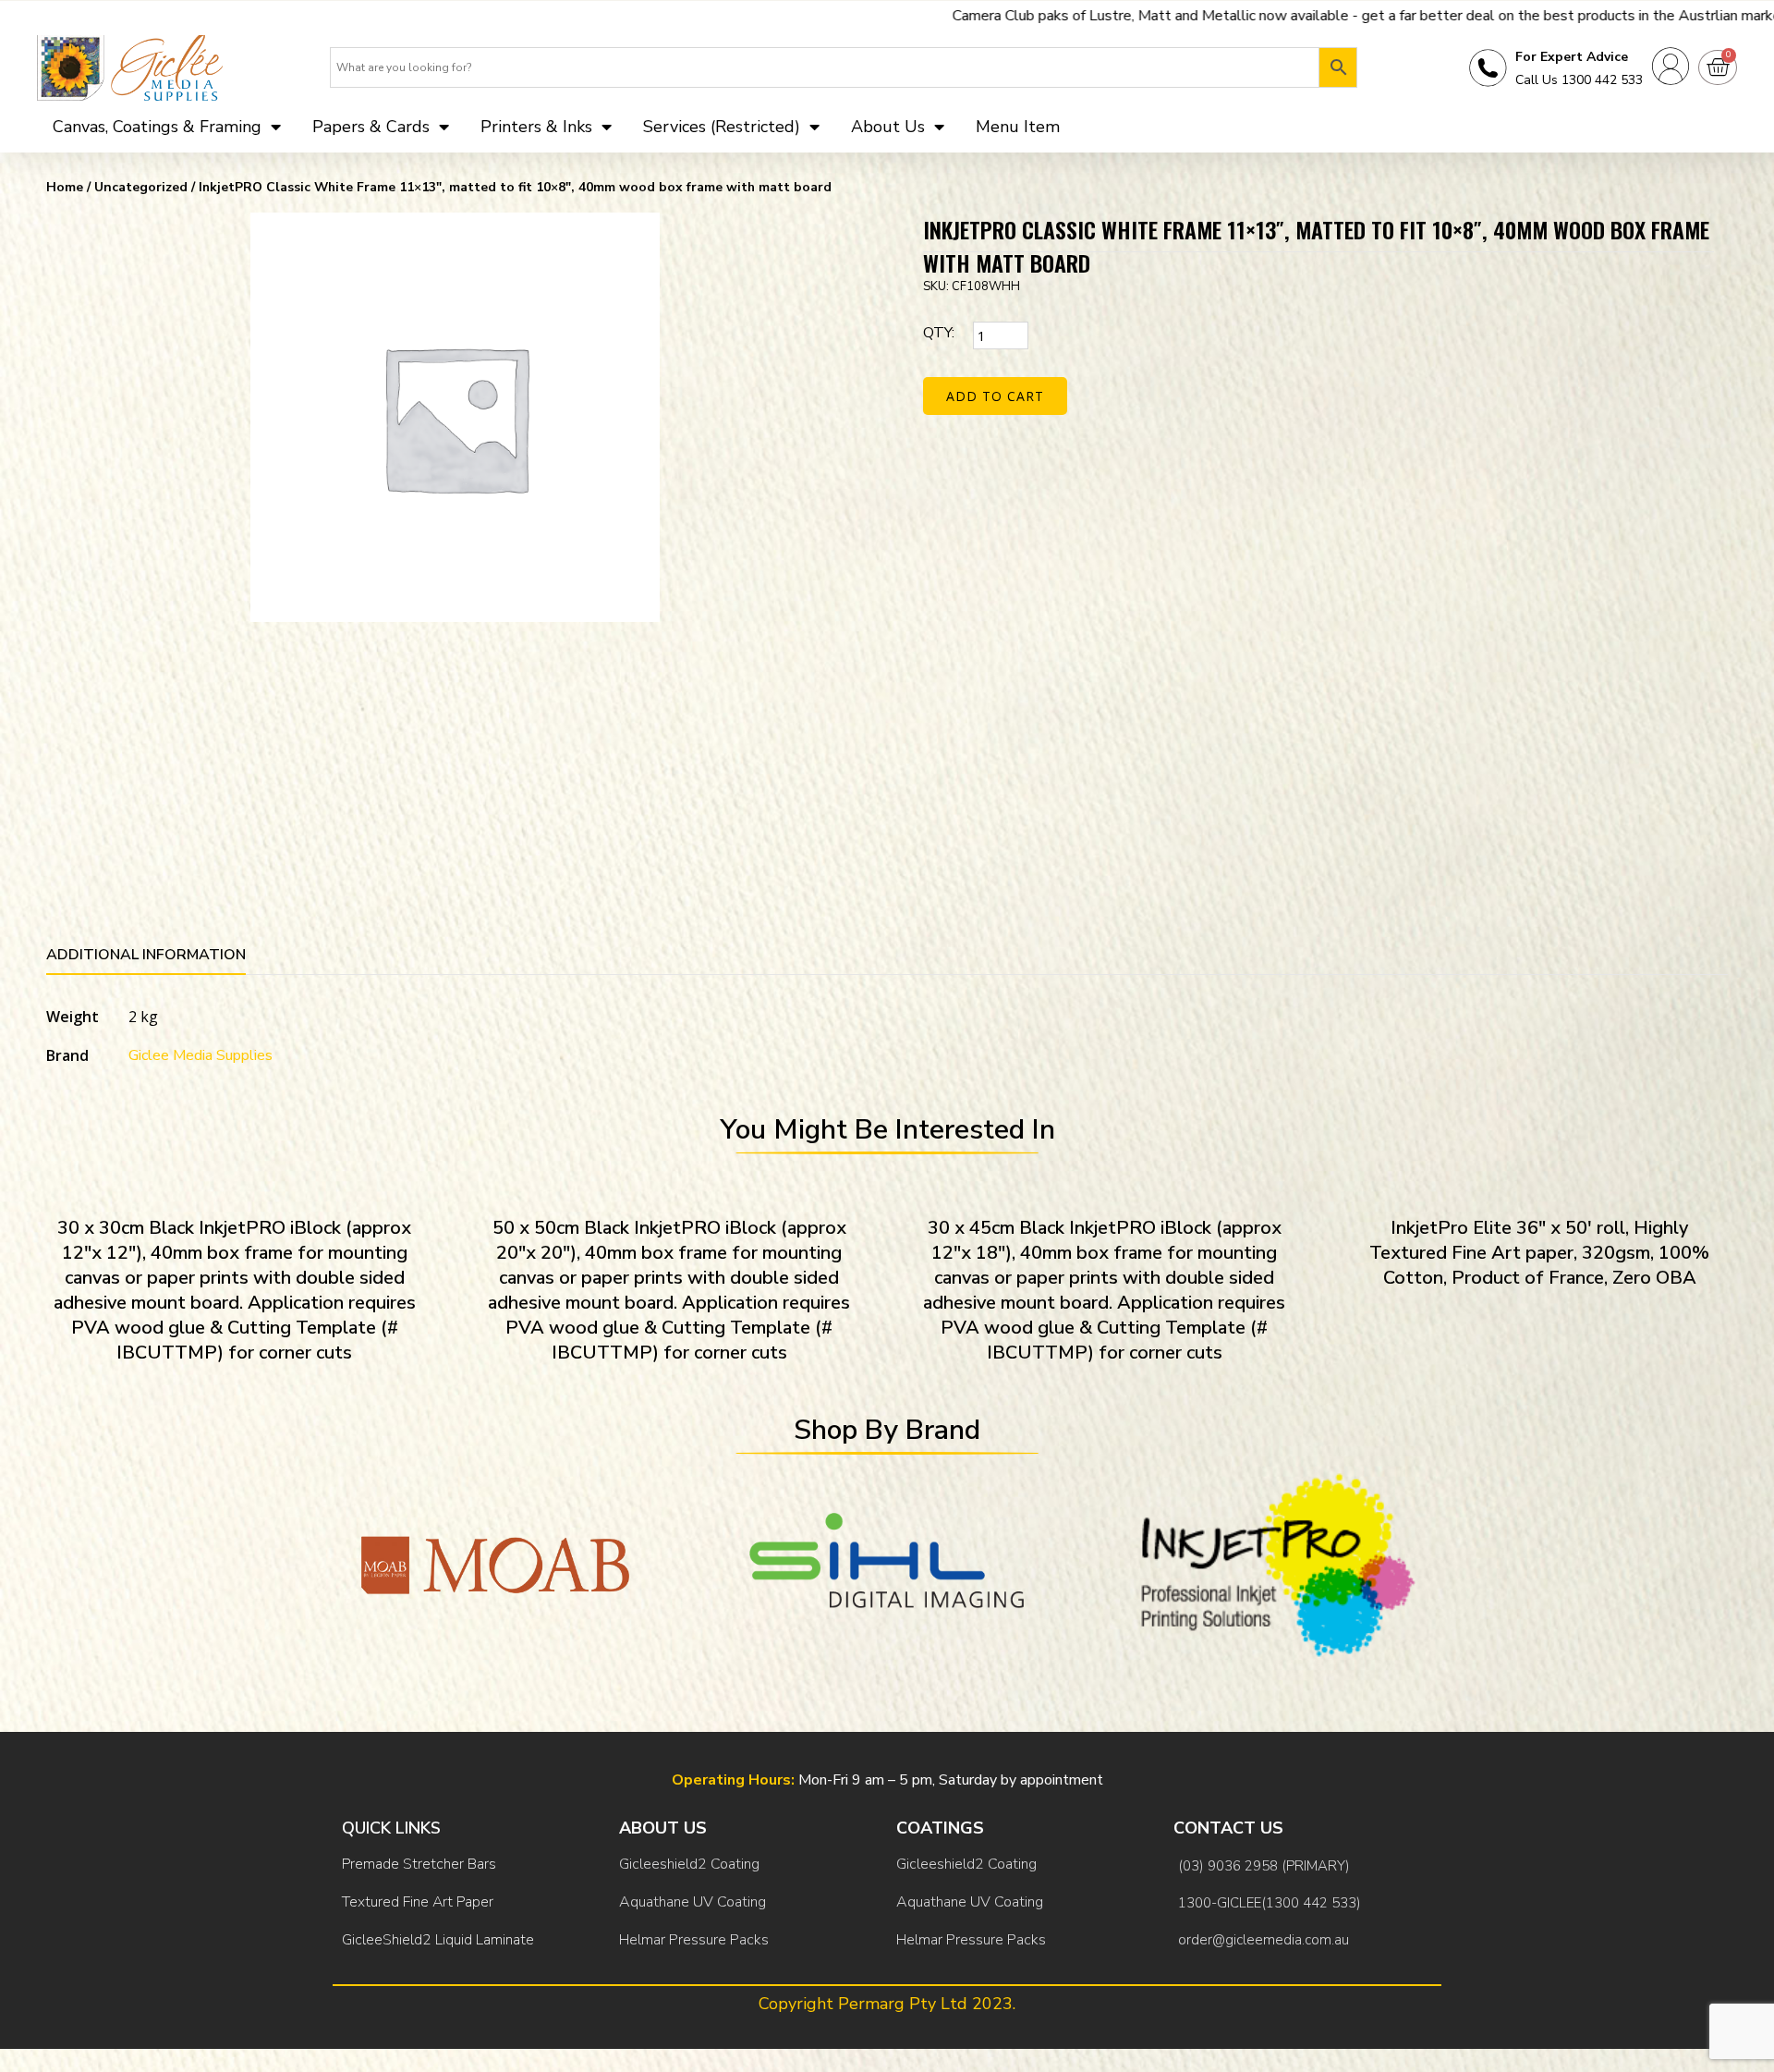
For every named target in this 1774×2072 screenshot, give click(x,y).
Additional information (146, 955)
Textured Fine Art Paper (418, 1902)
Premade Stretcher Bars (419, 1864)
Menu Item (1018, 127)
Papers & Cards (371, 127)
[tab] (146, 958)
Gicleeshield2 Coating (689, 1864)
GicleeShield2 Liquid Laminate (438, 1940)
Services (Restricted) (722, 127)
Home (65, 187)
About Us (888, 127)
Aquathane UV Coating (693, 1902)
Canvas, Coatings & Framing (157, 127)
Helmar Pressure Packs (694, 1940)
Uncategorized (141, 187)
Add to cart (995, 396)
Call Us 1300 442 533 (1579, 80)
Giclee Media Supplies (200, 1055)
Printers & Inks (536, 127)
